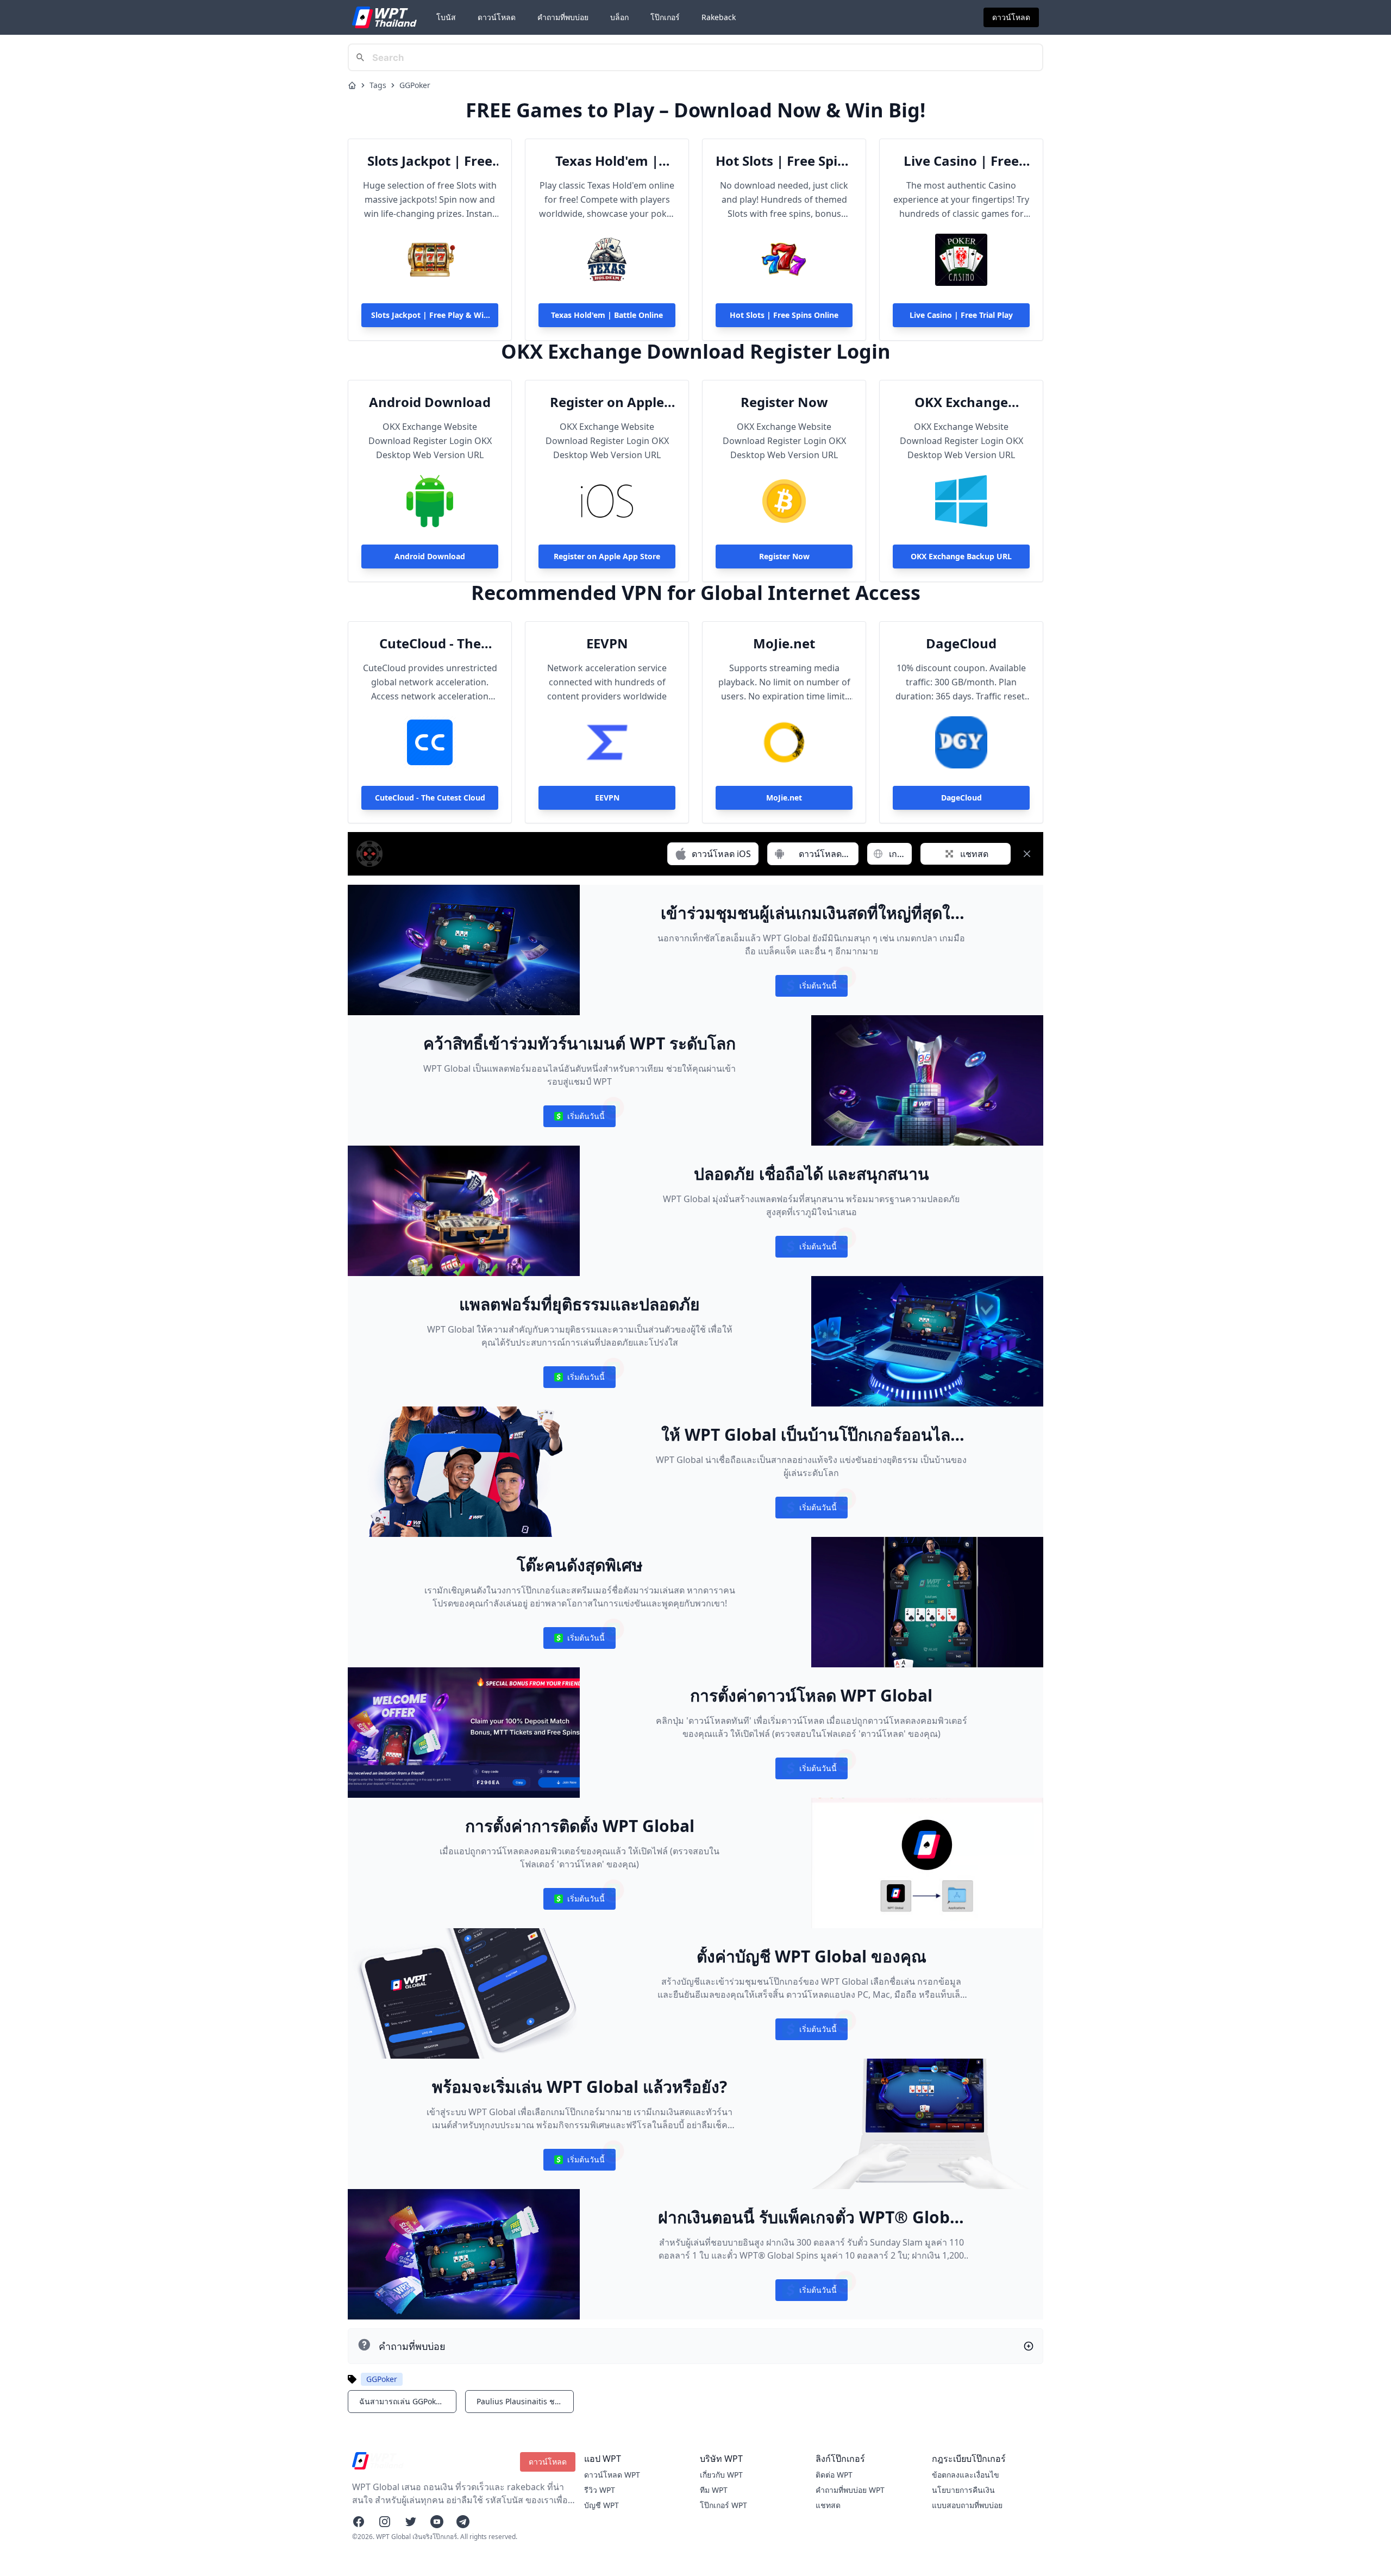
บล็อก (619, 17)
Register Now (784, 402)
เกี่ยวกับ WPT (721, 2475)
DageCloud (961, 643)
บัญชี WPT (601, 2505)
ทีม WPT (714, 2490)
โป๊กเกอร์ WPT (723, 2505)
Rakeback (719, 17)
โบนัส (446, 17)
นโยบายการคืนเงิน (963, 2490)
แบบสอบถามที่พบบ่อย (967, 2505)
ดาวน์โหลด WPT (612, 2475)
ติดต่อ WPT (834, 2475)
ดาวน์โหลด (497, 17)
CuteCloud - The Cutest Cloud (430, 643)
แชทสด (828, 2505)
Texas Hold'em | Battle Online (607, 161)
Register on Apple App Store (607, 402)
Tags (378, 85)
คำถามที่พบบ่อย (563, 17)
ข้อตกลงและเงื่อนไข (966, 2475)
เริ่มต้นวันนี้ (811, 988)
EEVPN (607, 643)
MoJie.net (784, 643)
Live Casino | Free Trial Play (961, 161)
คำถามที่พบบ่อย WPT (850, 2490)
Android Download (430, 402)
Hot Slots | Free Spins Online (784, 161)
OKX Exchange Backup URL (961, 402)
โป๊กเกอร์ (665, 17)
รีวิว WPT (600, 2490)
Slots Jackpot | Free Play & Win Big (430, 161)
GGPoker (415, 85)
